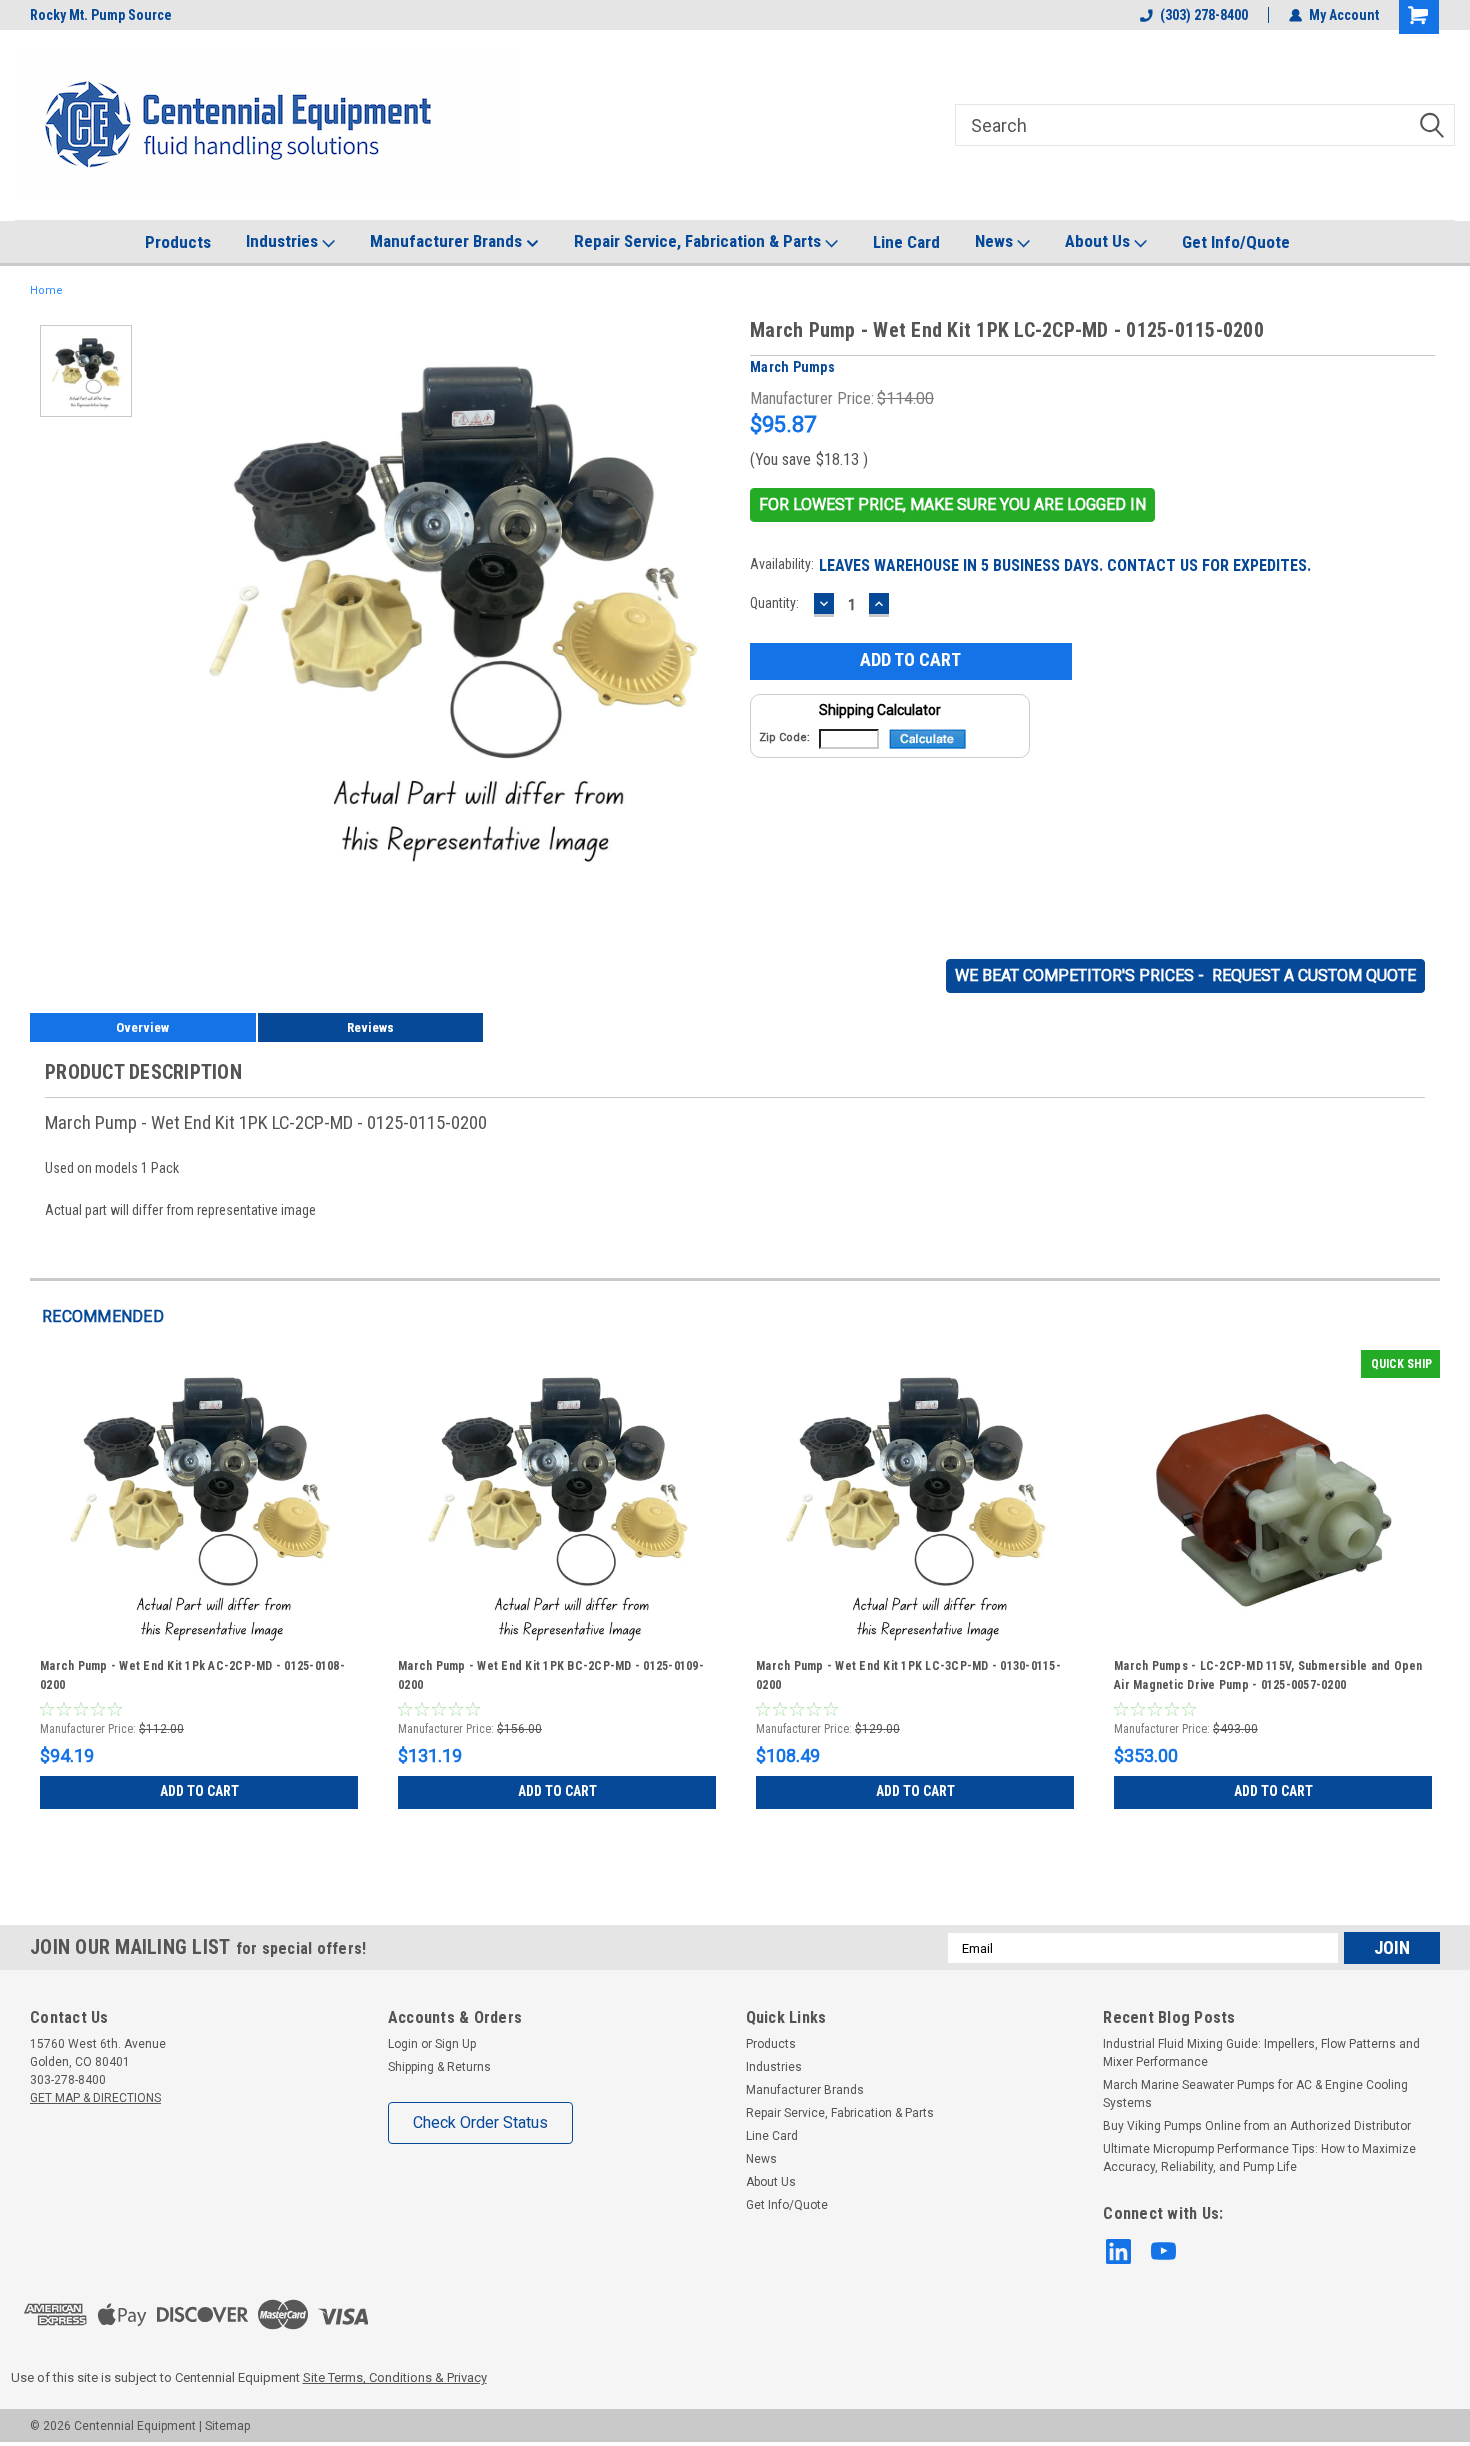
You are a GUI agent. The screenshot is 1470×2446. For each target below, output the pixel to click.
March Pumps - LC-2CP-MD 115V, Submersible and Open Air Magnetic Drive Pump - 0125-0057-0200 (1268, 1675)
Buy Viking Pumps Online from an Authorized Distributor (1257, 2126)
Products (178, 242)
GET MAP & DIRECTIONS (95, 2098)
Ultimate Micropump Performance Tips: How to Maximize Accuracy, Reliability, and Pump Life (1259, 2158)
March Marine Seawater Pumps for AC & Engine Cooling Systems (1255, 2094)
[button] (952, 505)
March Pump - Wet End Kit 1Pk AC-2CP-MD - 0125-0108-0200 (192, 1675)
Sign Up (455, 2044)
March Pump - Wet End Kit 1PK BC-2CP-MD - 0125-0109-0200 (551, 1675)
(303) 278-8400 (1204, 15)
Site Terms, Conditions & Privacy (395, 2377)
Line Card (906, 242)
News (996, 241)
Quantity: (774, 603)
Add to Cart (199, 1791)
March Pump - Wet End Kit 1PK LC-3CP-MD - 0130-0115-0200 (908, 1675)
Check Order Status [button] (480, 2122)
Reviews (370, 1027)
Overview (142, 1027)
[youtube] (1163, 2251)
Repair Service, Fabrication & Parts (699, 241)
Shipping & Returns (439, 2067)
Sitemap (227, 2426)
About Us (1099, 241)
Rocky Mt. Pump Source (101, 15)
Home (46, 290)
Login (403, 2044)
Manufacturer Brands (448, 241)
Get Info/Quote (1236, 242)
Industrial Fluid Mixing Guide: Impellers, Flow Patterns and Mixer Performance (1261, 2053)
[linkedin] (1118, 2251)
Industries (284, 241)
